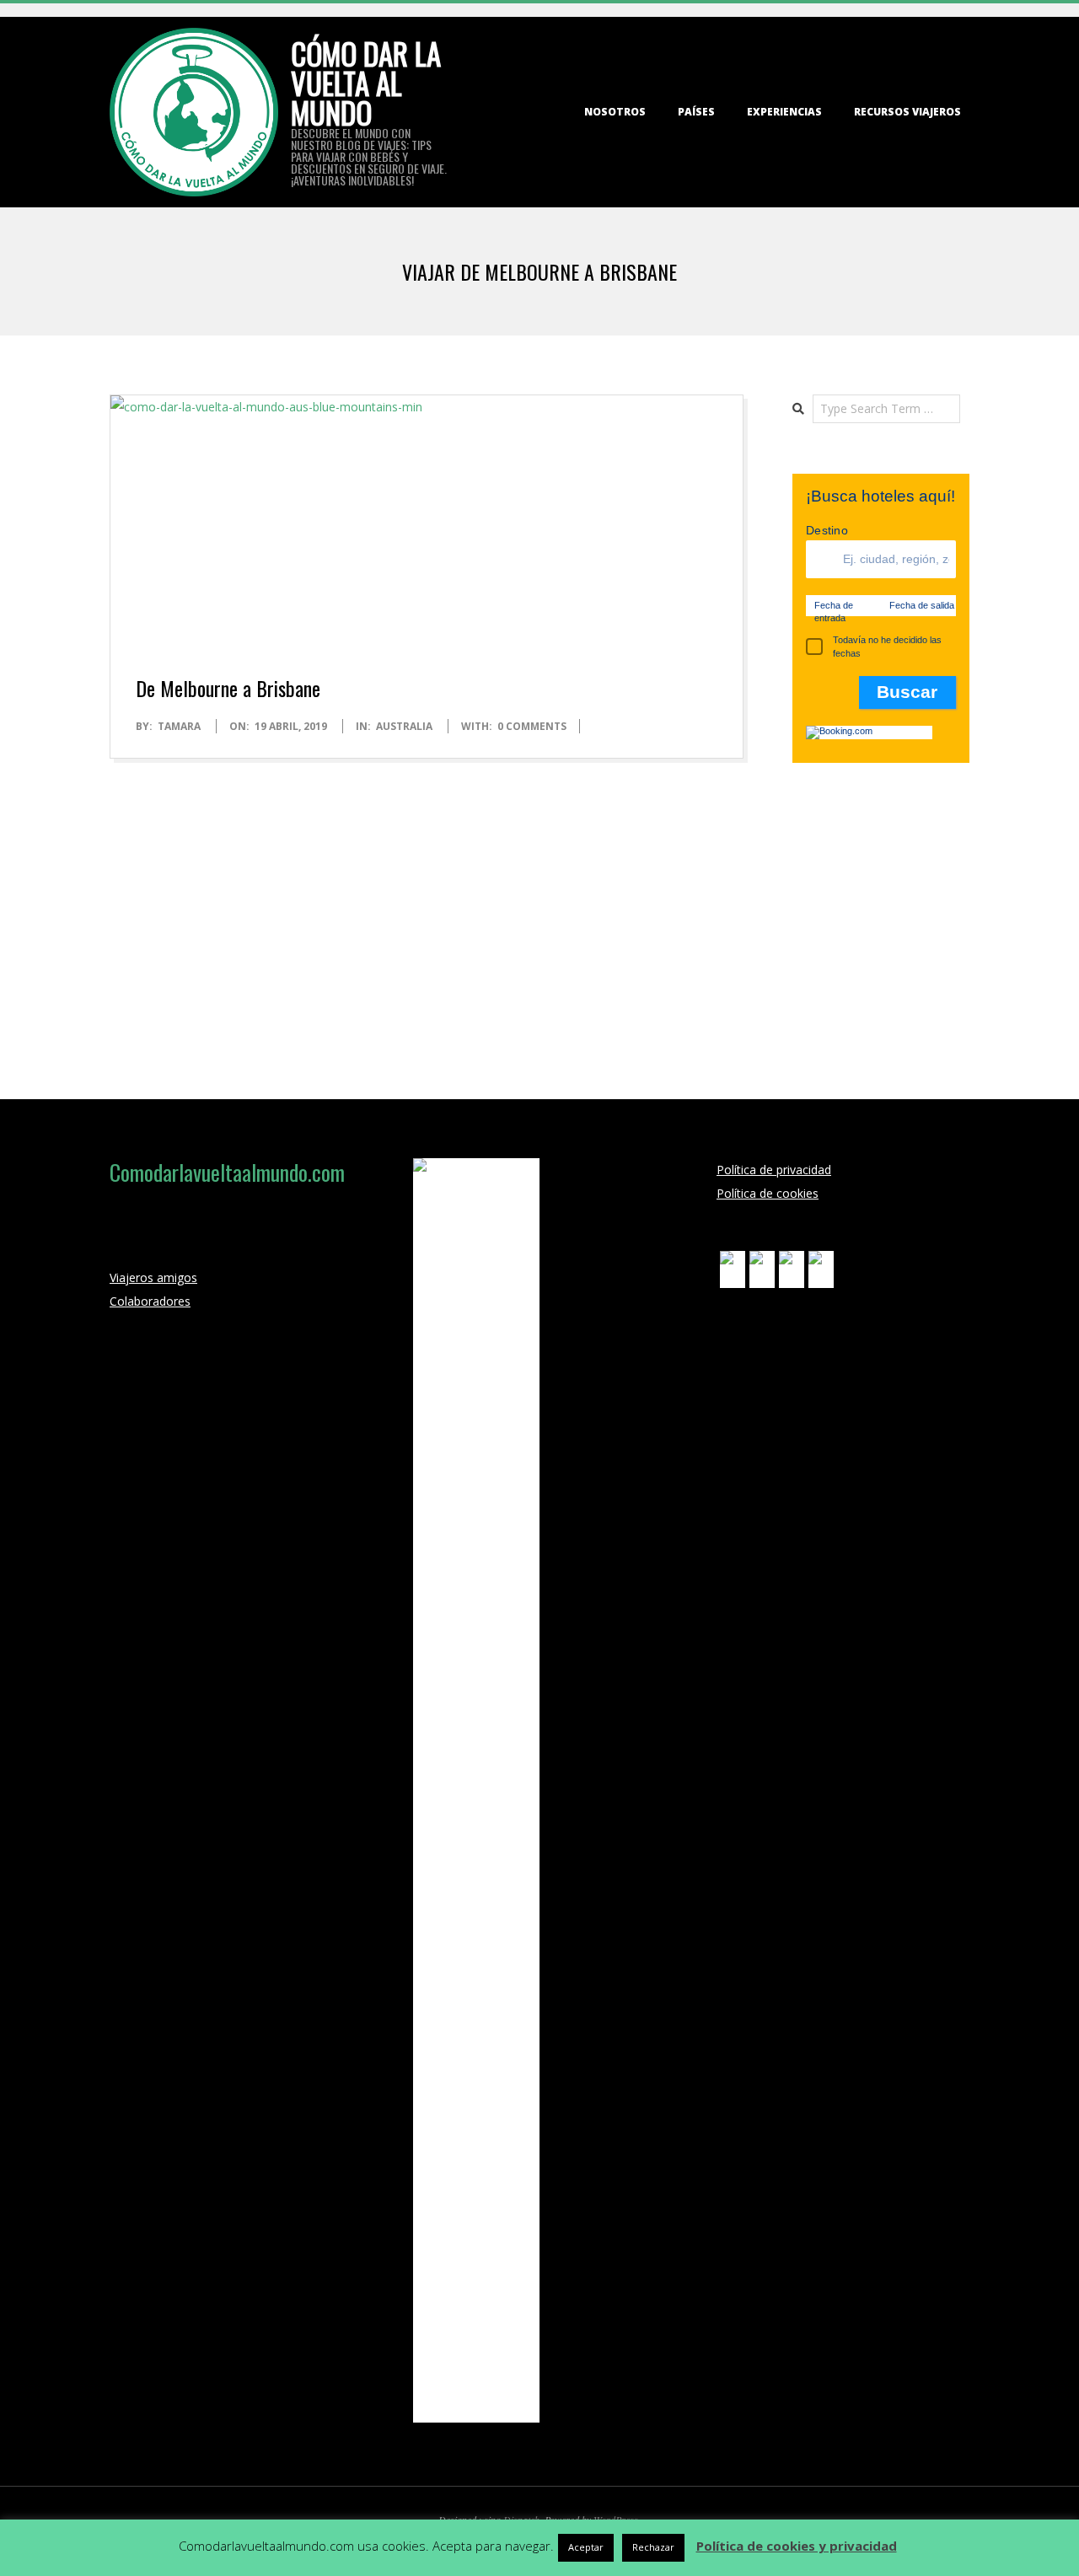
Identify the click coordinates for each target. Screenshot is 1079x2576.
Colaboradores (150, 1301)
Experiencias (784, 112)
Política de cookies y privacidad (797, 2546)
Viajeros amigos (153, 1277)
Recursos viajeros (907, 112)
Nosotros (615, 112)
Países (696, 112)
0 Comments (532, 726)
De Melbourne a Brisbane (228, 688)
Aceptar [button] (586, 2547)
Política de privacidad (774, 1170)
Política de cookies (768, 1193)
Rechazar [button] (653, 2547)
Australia (404, 726)
